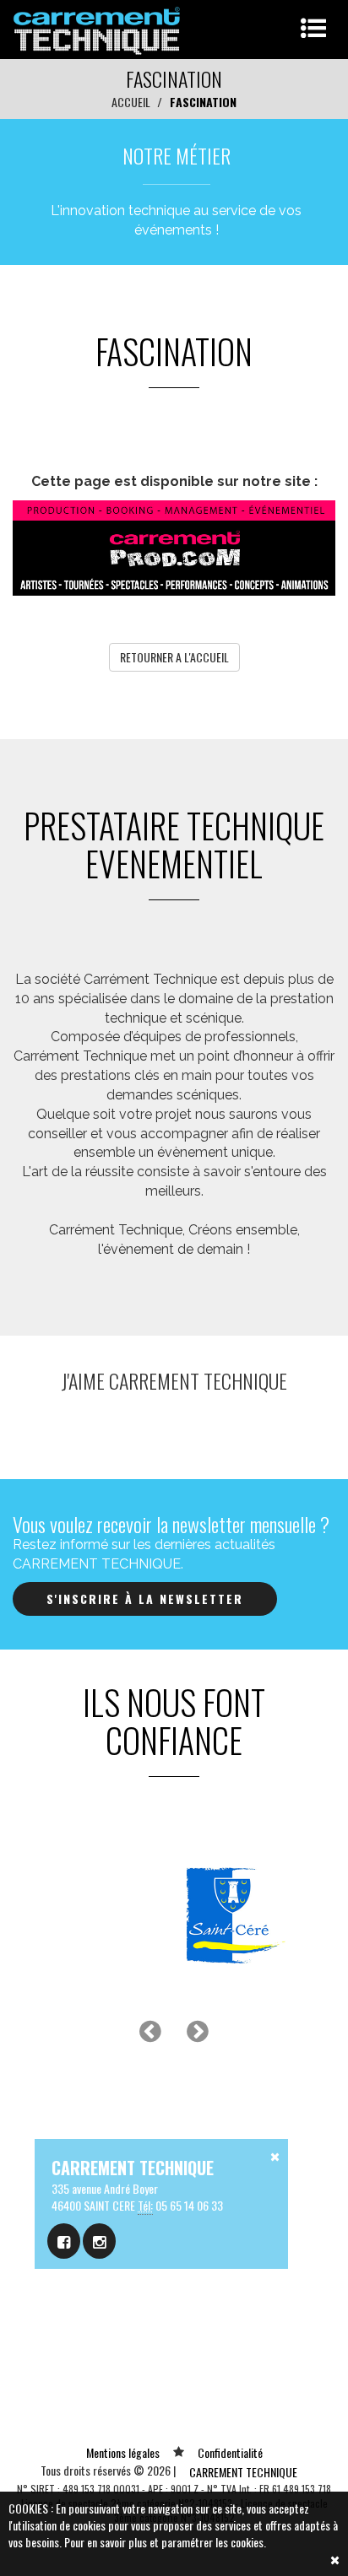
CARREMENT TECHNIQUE (243, 2472)
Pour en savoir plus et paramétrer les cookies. (165, 2542)
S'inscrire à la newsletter (145, 1599)
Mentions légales (123, 2452)
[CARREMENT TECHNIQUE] (98, 27)
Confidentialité (230, 2452)
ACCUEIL (131, 102)
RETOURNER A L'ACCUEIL (174, 657)
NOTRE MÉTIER (177, 155)
